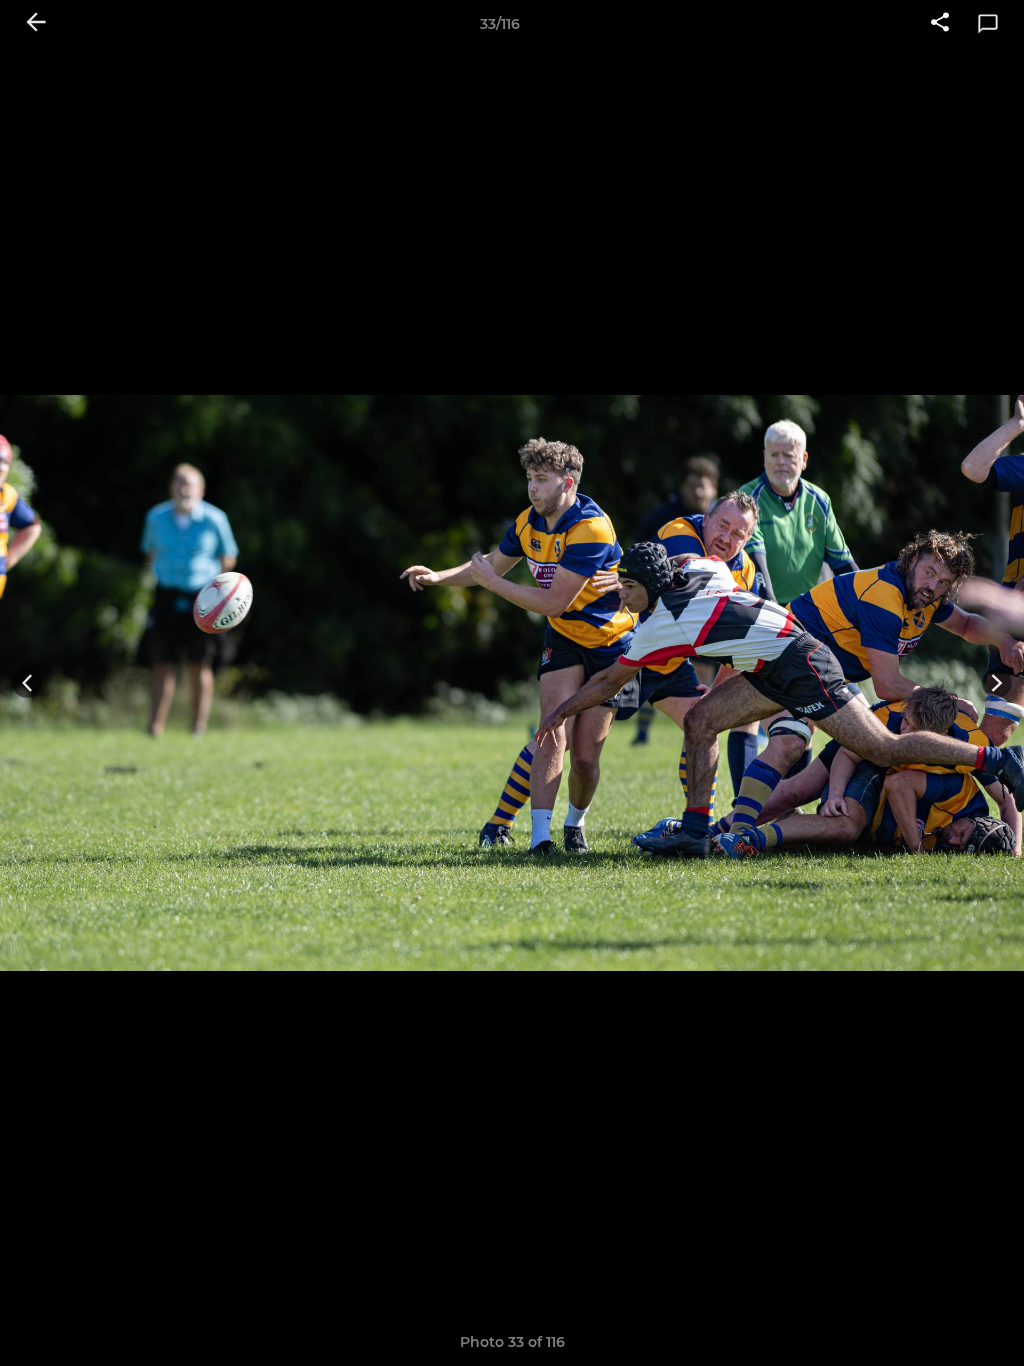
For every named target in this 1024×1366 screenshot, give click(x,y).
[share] (940, 24)
